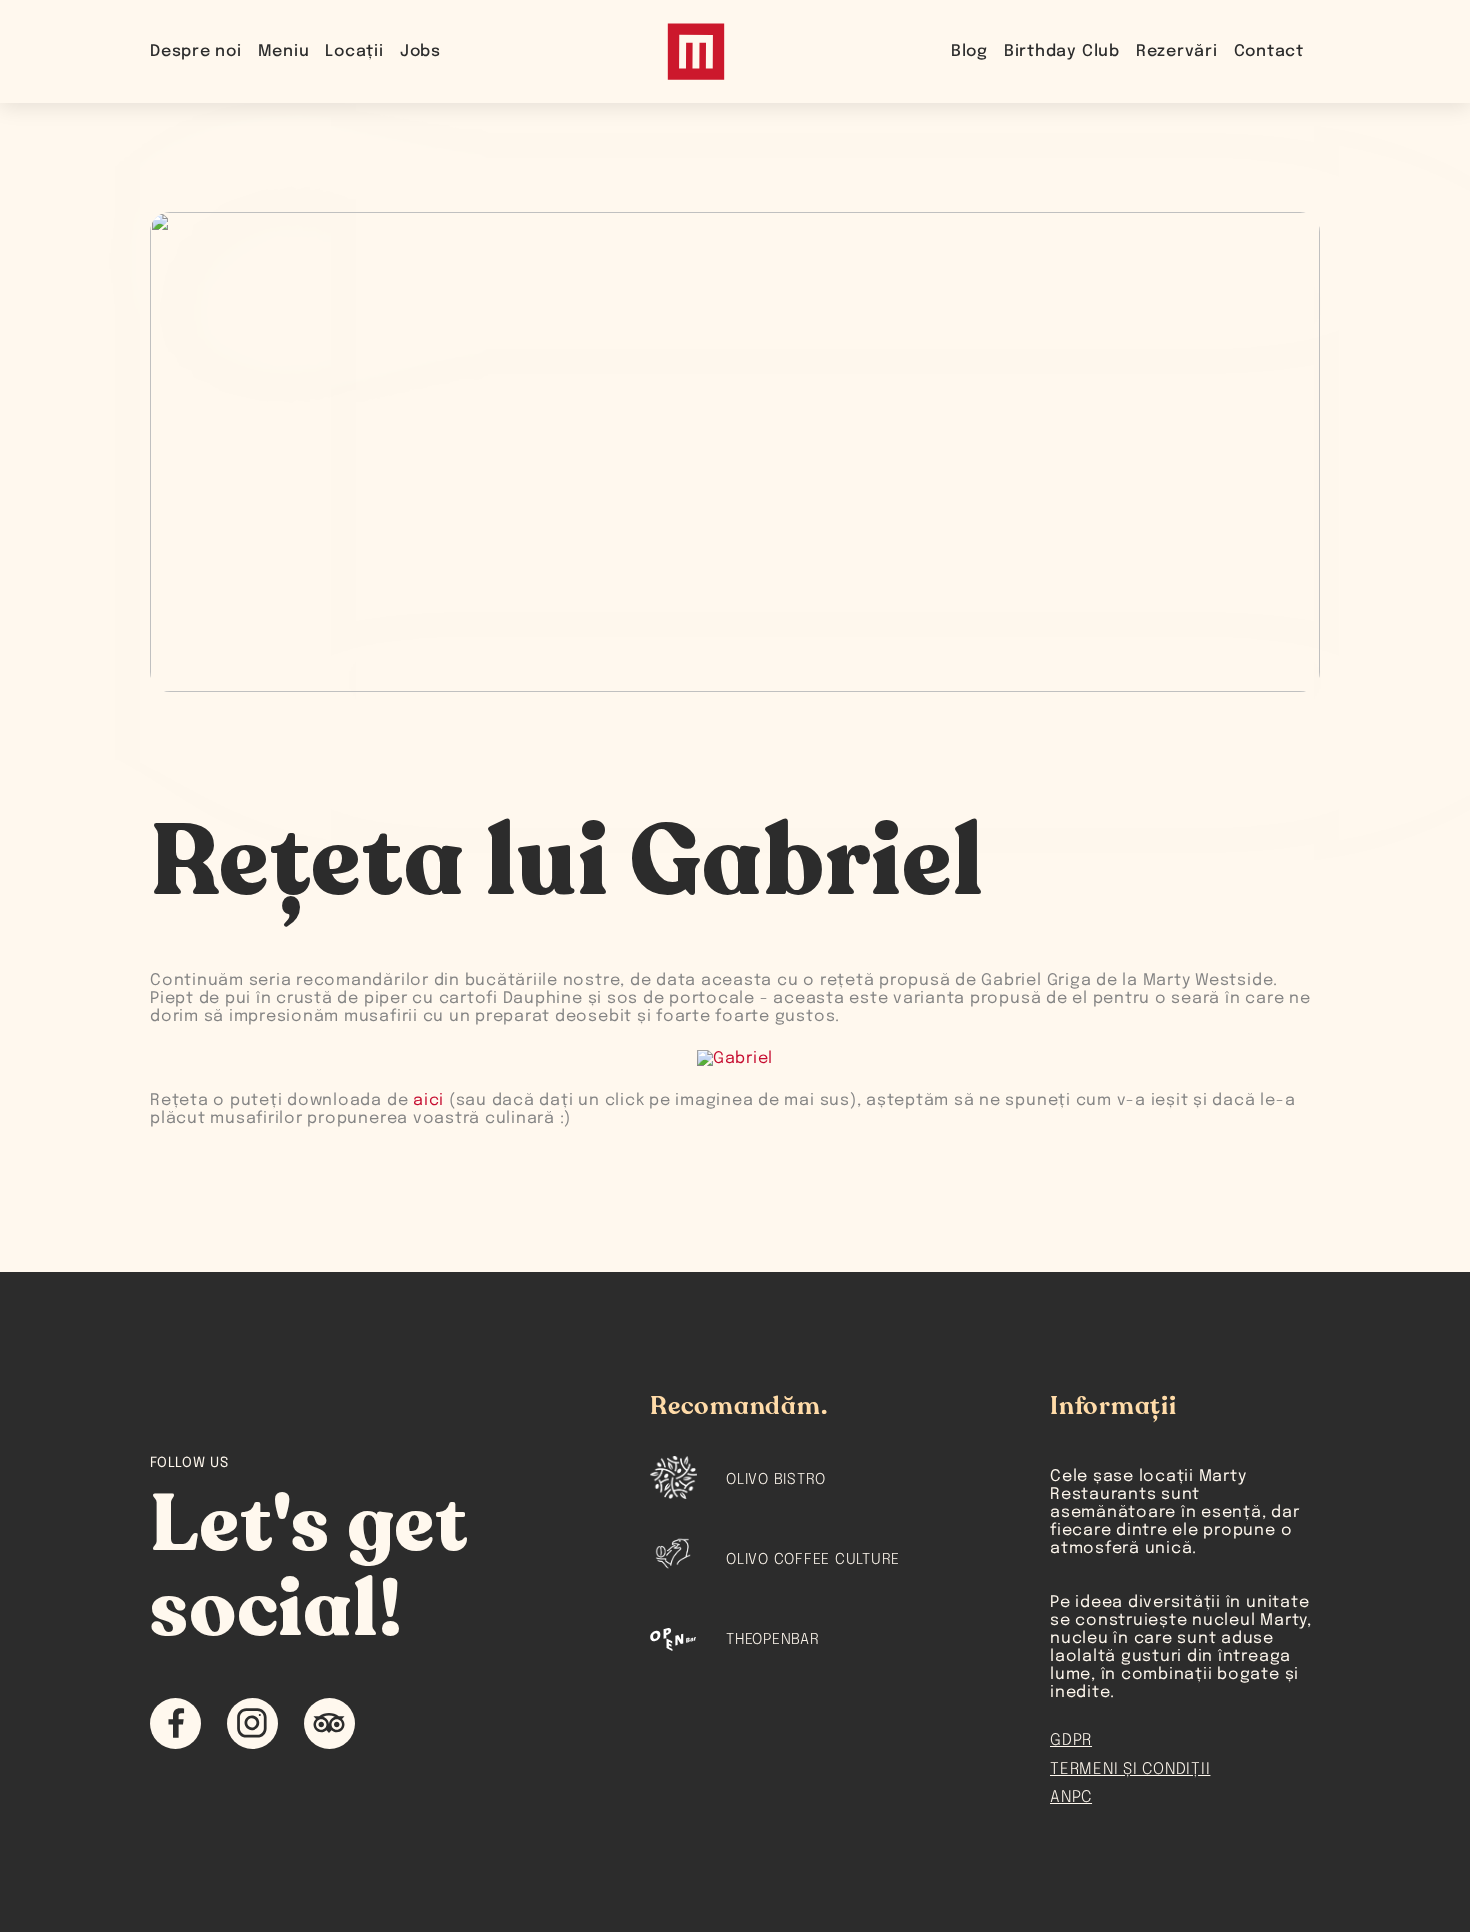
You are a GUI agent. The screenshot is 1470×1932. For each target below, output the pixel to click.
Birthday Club (1062, 51)
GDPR (1071, 1740)
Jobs (420, 51)
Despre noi (196, 51)
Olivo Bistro (776, 1480)
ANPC (1071, 1797)
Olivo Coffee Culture (813, 1560)
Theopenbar (773, 1640)
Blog (969, 51)
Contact (1269, 51)
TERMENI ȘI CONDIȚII (1130, 1769)
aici (428, 1100)
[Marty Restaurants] (696, 51)
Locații (354, 51)
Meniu (284, 51)
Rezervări (1177, 51)
